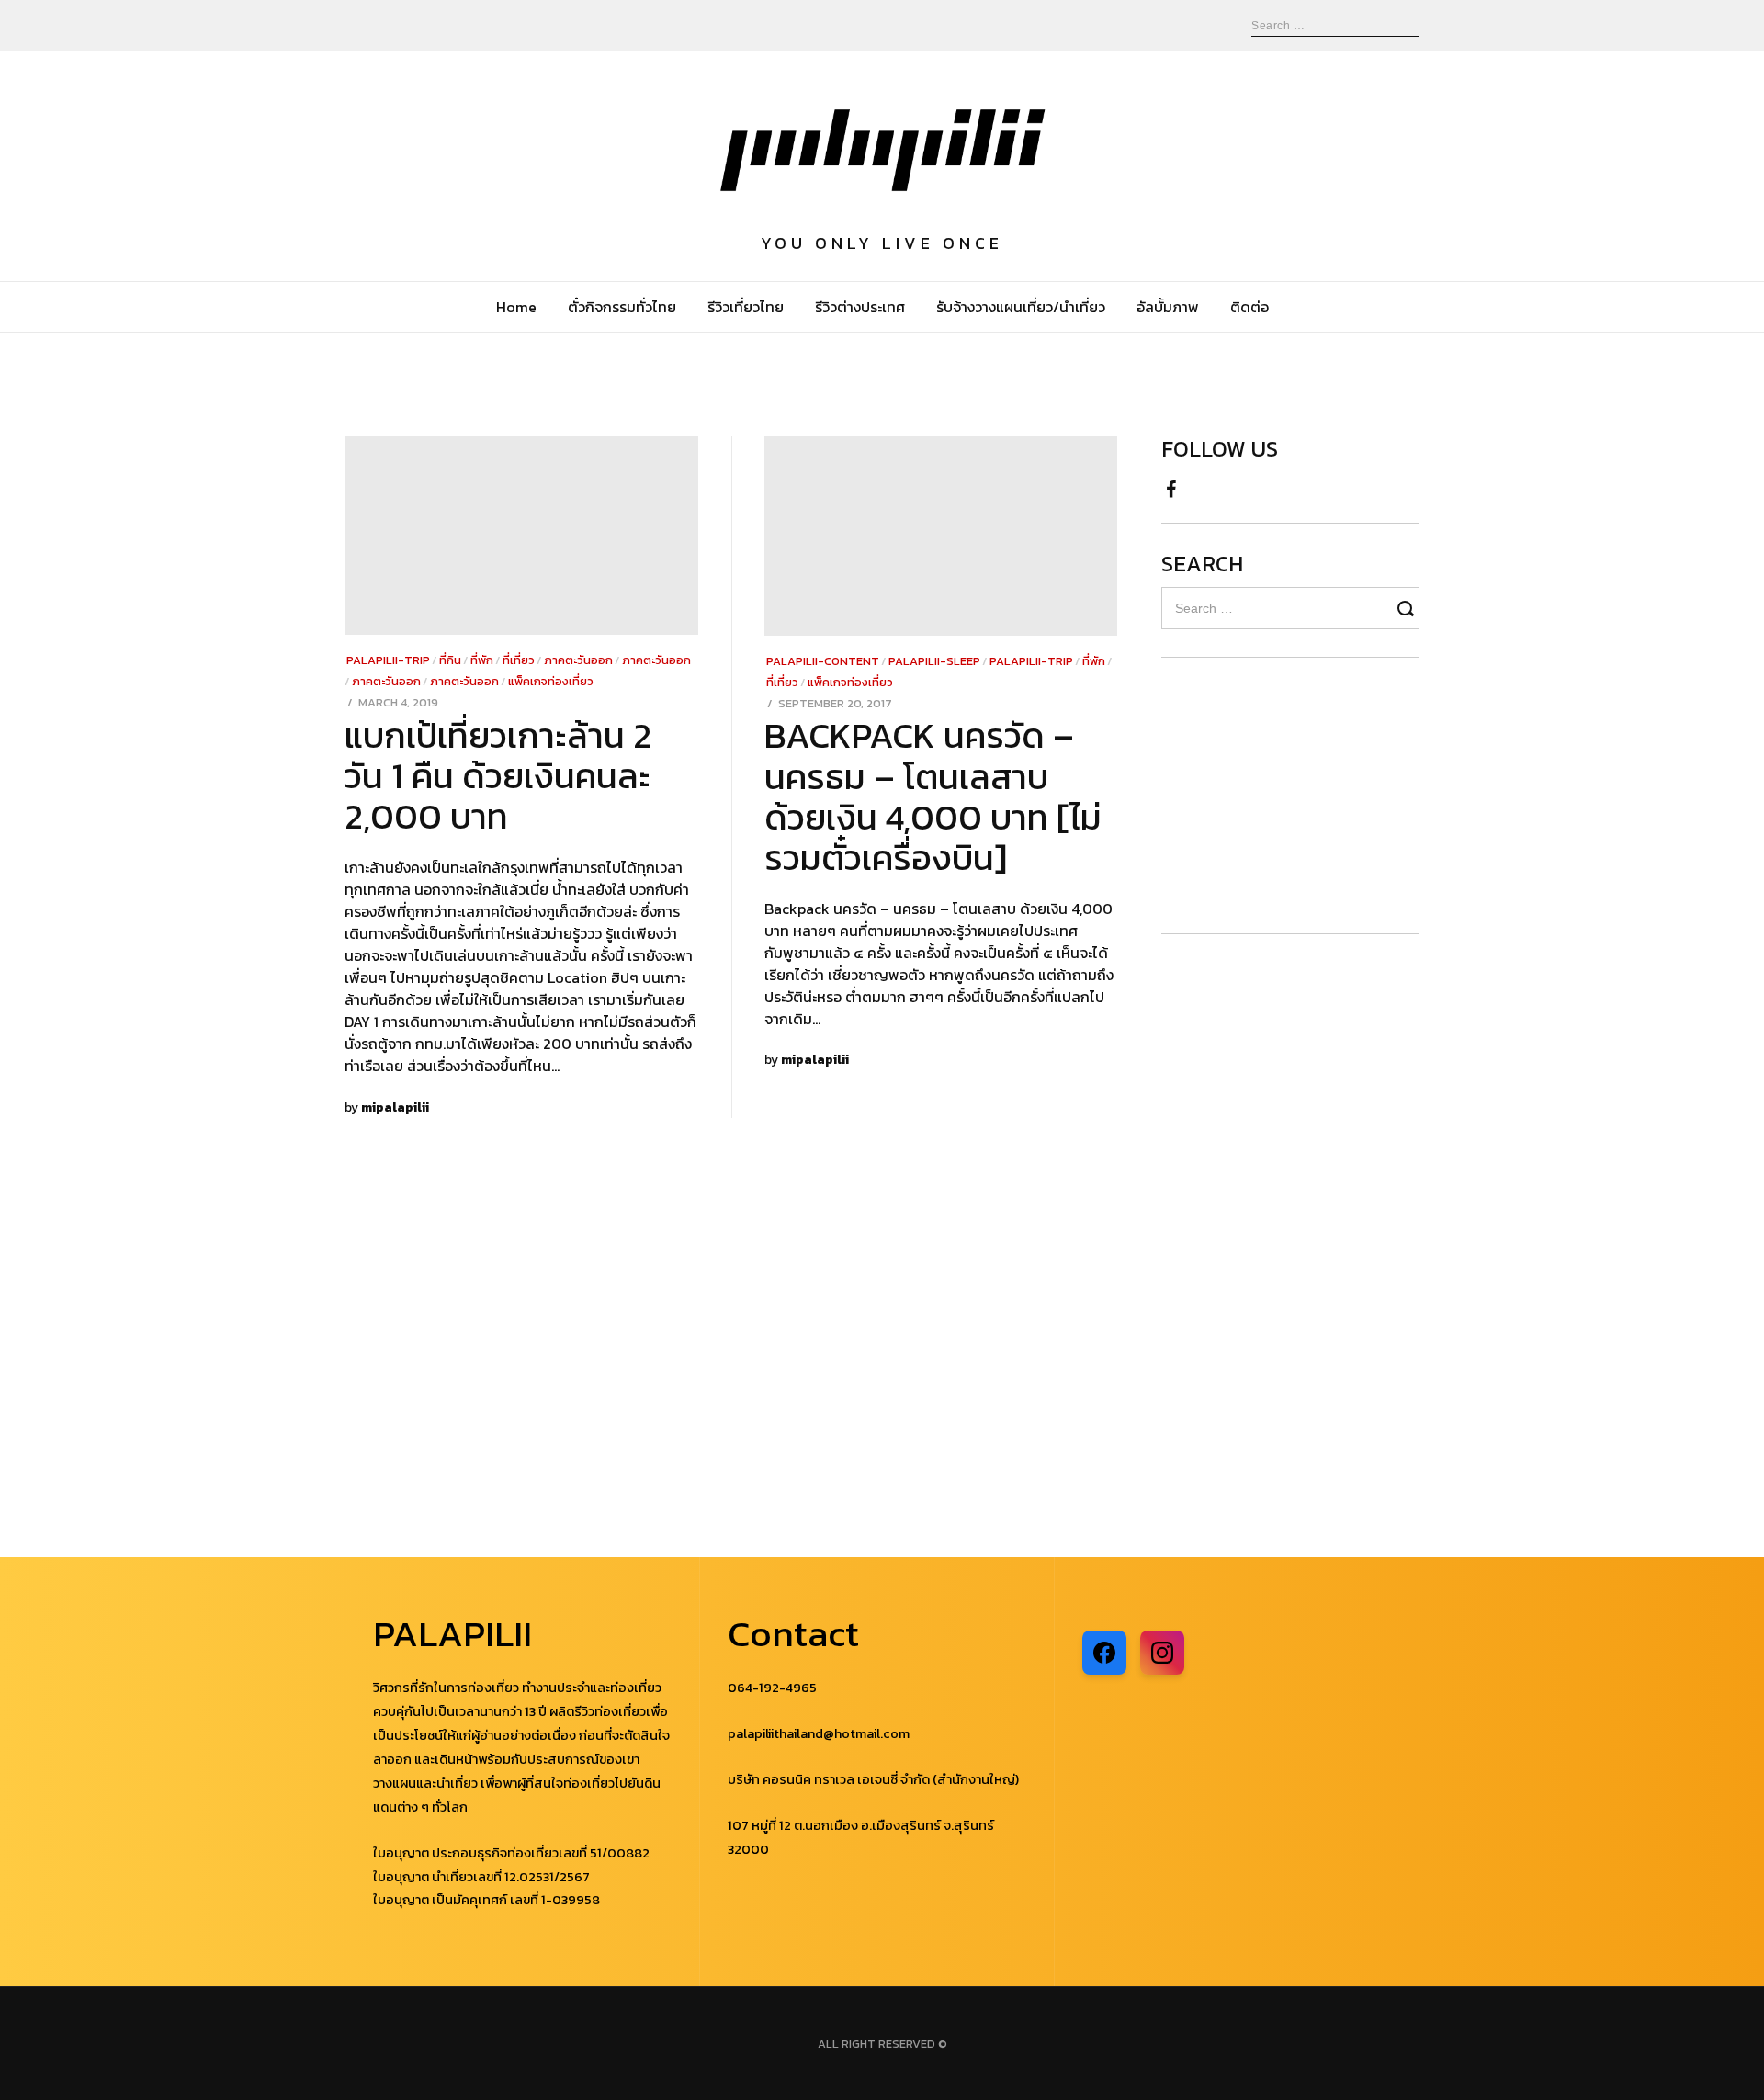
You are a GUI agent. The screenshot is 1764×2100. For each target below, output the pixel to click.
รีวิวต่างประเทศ (860, 307)
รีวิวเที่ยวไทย (746, 307)
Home (516, 307)
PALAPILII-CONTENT (823, 661)
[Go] (1408, 608)
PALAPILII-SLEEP (934, 661)
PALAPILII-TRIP (388, 660)
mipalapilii (395, 1107)
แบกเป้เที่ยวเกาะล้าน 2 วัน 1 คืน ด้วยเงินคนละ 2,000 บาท (498, 776)
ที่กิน (450, 660)
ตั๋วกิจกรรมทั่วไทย (622, 307)
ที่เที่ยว (519, 660)
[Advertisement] (1272, 796)
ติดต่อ (1249, 307)
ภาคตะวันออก (578, 660)
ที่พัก (482, 660)
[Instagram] (1162, 1653)
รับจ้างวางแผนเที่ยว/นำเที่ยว (1021, 307)
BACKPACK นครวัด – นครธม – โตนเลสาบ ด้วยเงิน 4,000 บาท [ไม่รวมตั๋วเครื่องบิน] (933, 796)
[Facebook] (1171, 484)
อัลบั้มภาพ (1168, 307)
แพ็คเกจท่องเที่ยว (551, 681)
